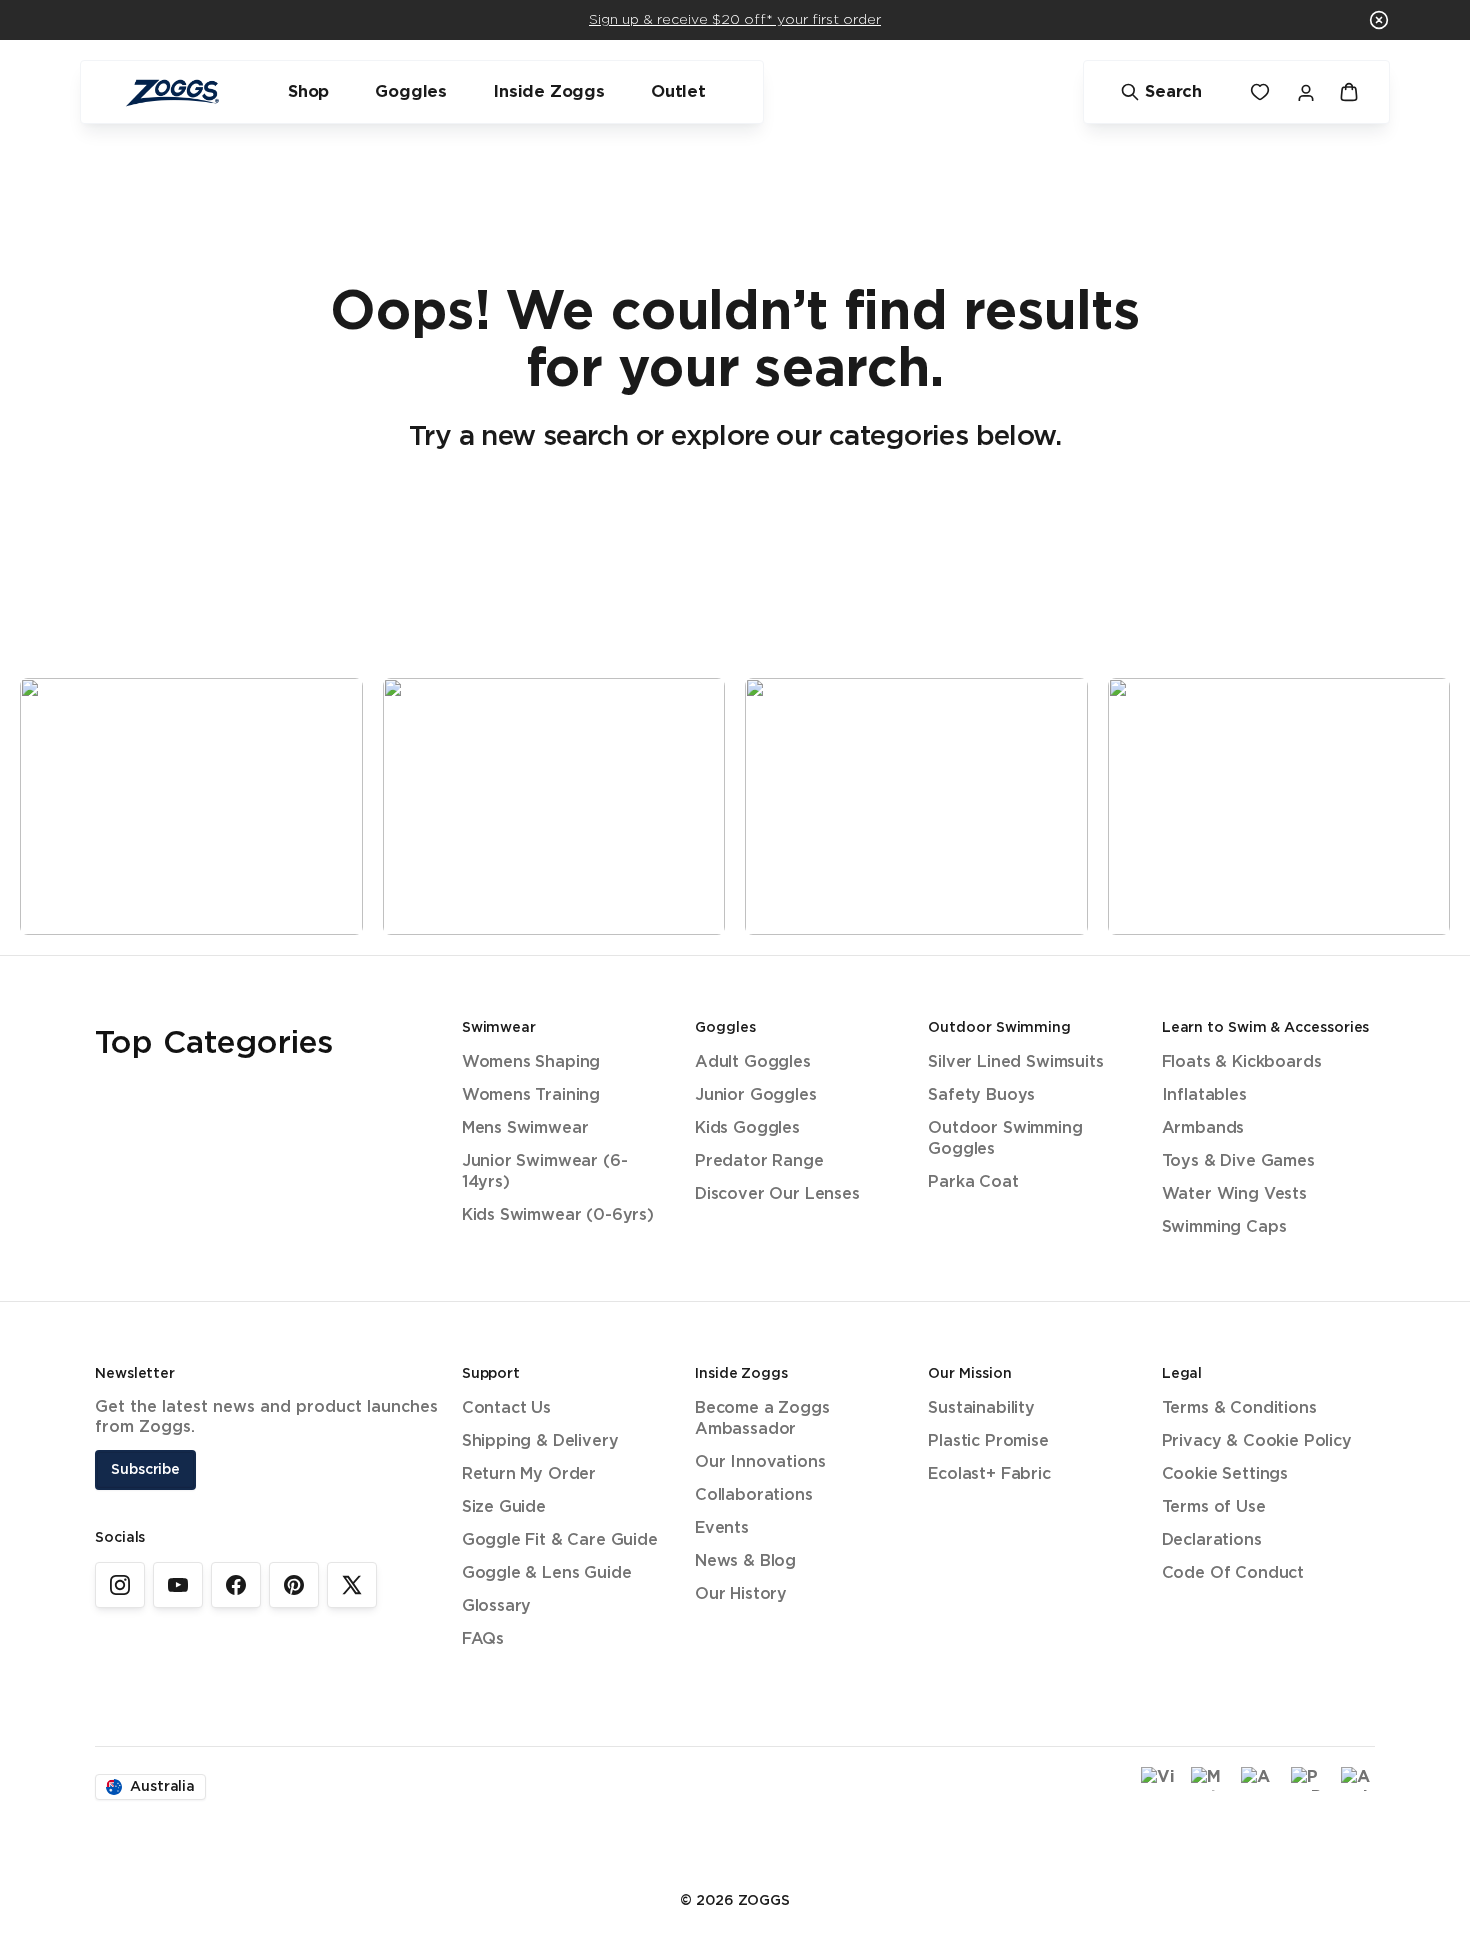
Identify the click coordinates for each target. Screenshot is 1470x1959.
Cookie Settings (1225, 1474)
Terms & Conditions (1239, 1408)
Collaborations (754, 1495)
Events (722, 1528)
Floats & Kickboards (1242, 1062)
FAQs (483, 1639)
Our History (741, 1594)
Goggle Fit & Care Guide (560, 1540)
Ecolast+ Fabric (989, 1474)
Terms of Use (1214, 1507)
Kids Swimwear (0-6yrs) (558, 1215)
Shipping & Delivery (540, 1441)
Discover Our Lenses (777, 1194)
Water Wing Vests (1234, 1194)
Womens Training (531, 1095)
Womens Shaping (531, 1062)
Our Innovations (760, 1462)
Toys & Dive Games (1238, 1161)
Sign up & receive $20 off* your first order (735, 20)
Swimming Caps (1224, 1227)
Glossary (497, 1606)
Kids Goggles (747, 1128)
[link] (120, 1585)
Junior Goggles (756, 1095)
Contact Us (506, 1408)
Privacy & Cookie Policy (1257, 1441)
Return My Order (529, 1474)
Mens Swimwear (525, 1128)
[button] (1379, 20)
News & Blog (745, 1561)
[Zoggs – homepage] (172, 92)
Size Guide (504, 1507)
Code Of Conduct (1233, 1573)
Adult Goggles (753, 1062)
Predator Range (759, 1161)
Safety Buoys (981, 1095)
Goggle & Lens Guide (547, 1573)
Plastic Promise (988, 1441)
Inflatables (1204, 1095)
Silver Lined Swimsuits (1015, 1062)
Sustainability (981, 1408)
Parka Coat (973, 1182)
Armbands (1203, 1128)
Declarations (1212, 1540)
